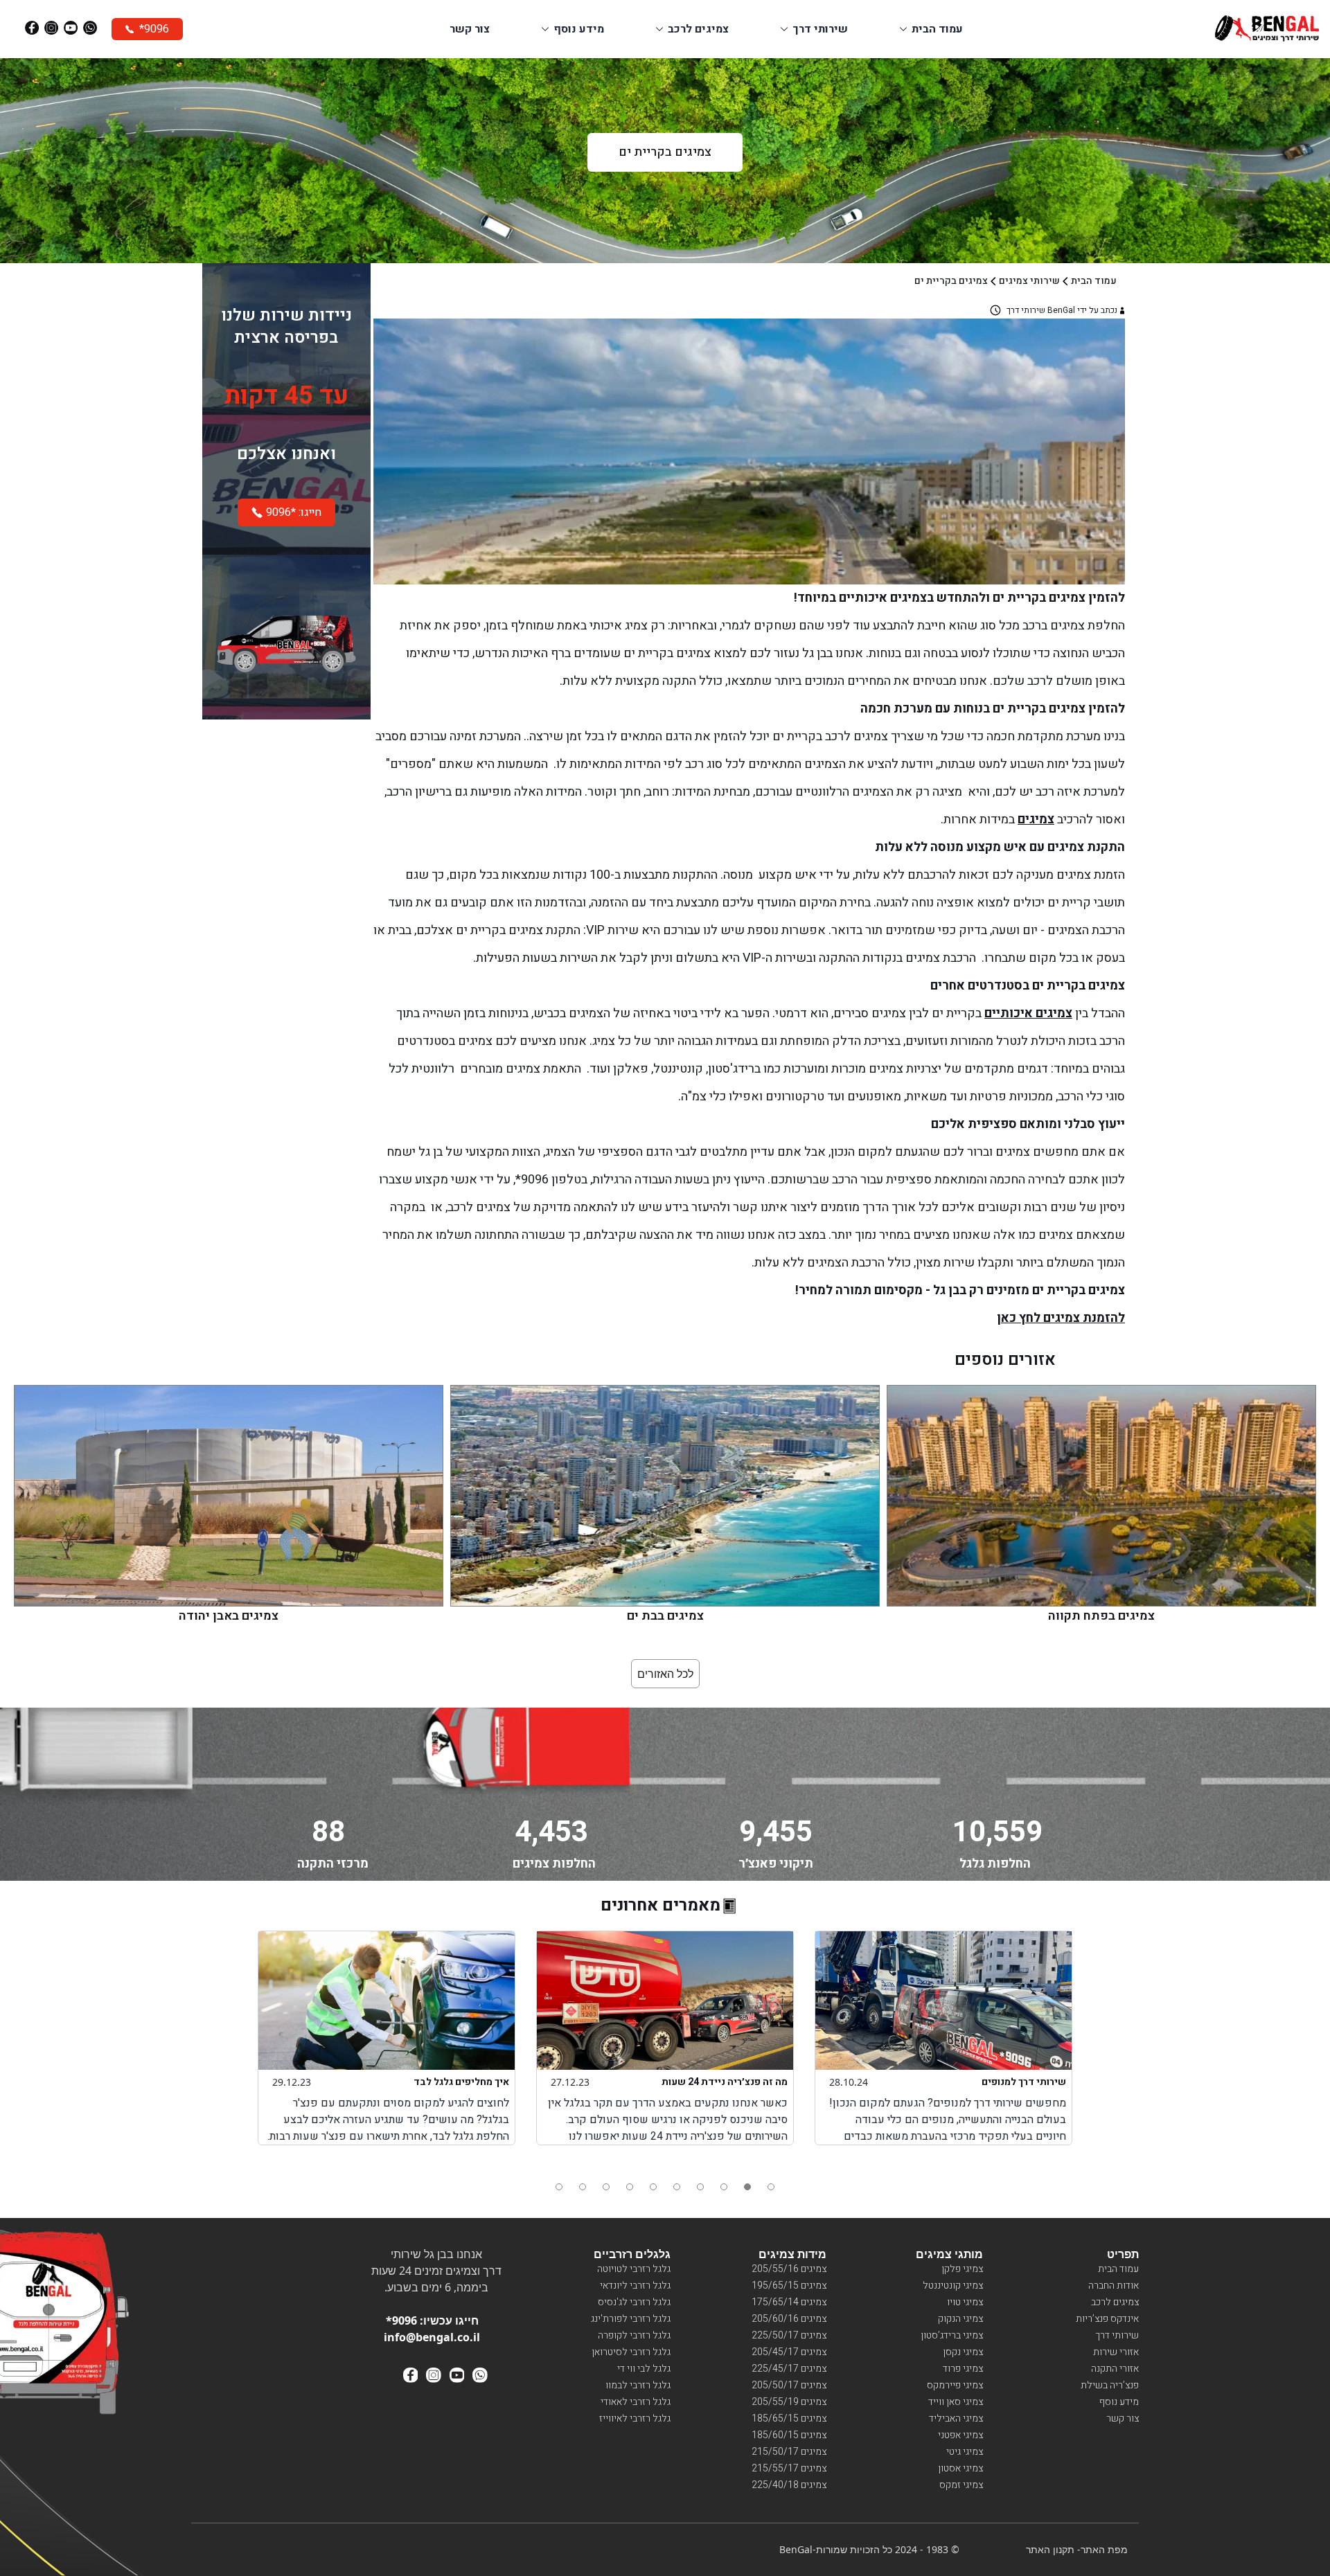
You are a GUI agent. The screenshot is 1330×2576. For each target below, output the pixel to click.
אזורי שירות (1116, 2352)
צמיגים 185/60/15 (789, 2435)
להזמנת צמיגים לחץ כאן (1061, 1318)
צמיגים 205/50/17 (789, 2385)
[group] (373, 2038)
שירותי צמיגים (1029, 281)
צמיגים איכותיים (1028, 1013)
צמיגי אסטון (960, 2468)
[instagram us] (434, 2375)
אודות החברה (1114, 2286)
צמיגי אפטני (960, 2435)
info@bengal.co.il (432, 2337)
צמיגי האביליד (956, 2418)
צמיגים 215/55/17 (789, 2468)
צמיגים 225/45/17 (789, 2369)
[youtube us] (457, 2375)
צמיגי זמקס (961, 2485)
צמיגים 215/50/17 (789, 2452)
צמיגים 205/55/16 (789, 2269)
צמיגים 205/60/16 (789, 2319)
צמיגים (1036, 820)
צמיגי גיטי (965, 2452)
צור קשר (1123, 2418)
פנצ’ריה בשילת (1110, 2385)
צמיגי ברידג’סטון (952, 2335)
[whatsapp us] (480, 2375)
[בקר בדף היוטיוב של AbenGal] (71, 28)
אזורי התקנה (1115, 2369)
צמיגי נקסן (963, 2352)
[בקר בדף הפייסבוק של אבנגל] (32, 28)
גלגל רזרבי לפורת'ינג (631, 2319)
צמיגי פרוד (963, 2369)
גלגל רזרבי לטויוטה (634, 2269)
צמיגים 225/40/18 (789, 2485)
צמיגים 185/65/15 (789, 2418)
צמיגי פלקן (962, 2269)
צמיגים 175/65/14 (789, 2302)
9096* (401, 2320)
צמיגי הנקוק (960, 2319)
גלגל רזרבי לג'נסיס (634, 2302)
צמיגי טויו (965, 2302)
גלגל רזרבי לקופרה (634, 2335)
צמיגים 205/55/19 (789, 2402)
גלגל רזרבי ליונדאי (635, 2286)
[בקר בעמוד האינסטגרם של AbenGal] (51, 28)
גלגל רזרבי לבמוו (638, 2385)
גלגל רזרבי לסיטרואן (631, 2352)
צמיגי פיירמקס (955, 2385)
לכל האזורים (665, 1674)
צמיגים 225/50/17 (789, 2335)
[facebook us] (411, 2375)
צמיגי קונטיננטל (953, 2286)
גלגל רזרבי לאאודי (636, 2402)
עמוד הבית (1094, 281)
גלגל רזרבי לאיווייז (635, 2418)
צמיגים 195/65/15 (789, 2286)
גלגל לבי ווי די (644, 2369)
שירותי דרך (1117, 2335)
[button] (559, 2187)
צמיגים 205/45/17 (789, 2352)
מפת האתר (1104, 2549)
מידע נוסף (1119, 2402)
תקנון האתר (1050, 2549)
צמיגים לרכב (1115, 2302)
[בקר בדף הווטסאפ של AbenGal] (90, 28)
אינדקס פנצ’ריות (1107, 2319)
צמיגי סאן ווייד (956, 2402)
